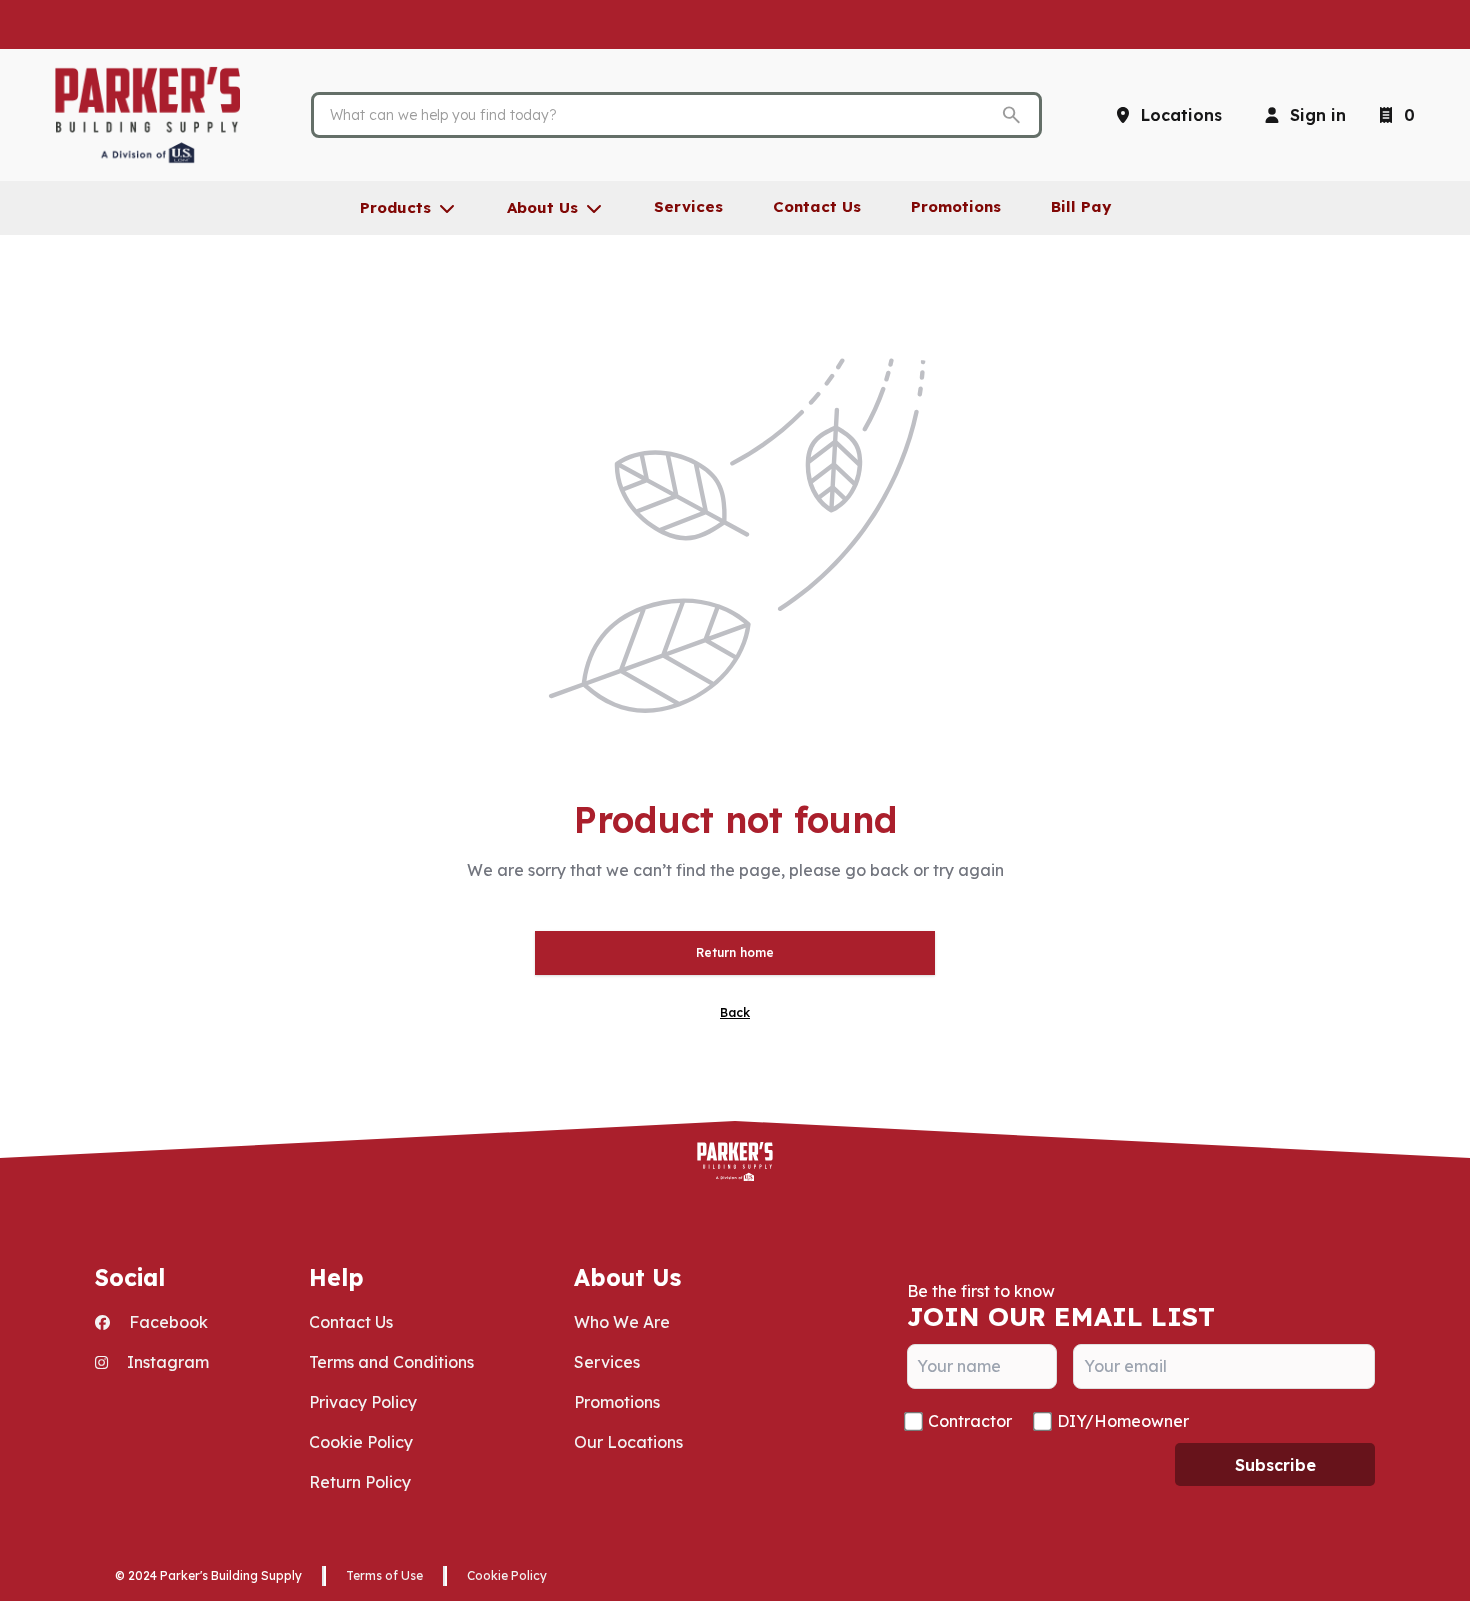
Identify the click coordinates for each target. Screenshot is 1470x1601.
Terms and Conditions (391, 1362)
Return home (735, 952)
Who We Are (622, 1322)
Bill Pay (1081, 206)
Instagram (166, 1362)
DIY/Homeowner (1123, 1421)
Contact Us (351, 1322)
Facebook (166, 1322)
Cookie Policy (361, 1442)
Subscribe (1275, 1465)
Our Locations (628, 1442)
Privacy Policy (363, 1402)
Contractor (970, 1421)
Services (607, 1362)
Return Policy (360, 1482)
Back (735, 1012)
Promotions (617, 1402)
